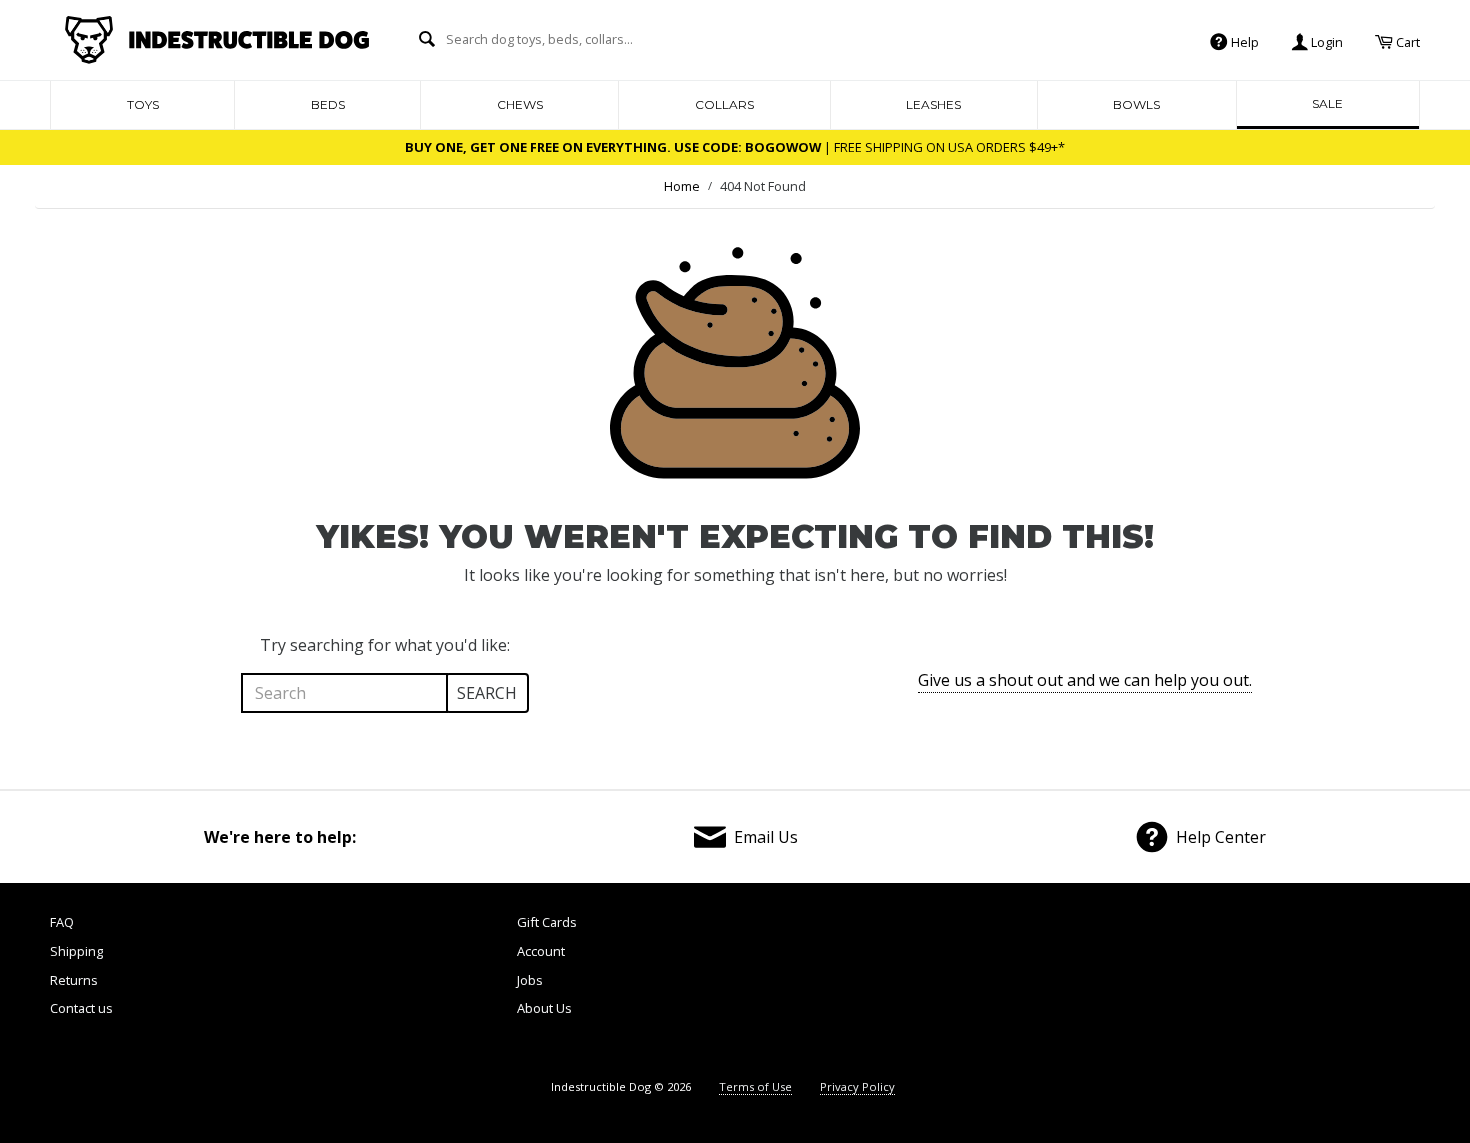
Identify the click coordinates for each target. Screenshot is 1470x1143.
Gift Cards (547, 922)
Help (1243, 41)
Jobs (530, 980)
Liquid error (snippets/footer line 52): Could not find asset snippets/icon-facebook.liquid (1038, 985)
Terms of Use (755, 1086)
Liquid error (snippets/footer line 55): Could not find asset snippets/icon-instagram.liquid (1364, 985)
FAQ (62, 922)
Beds (328, 104)
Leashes (933, 104)
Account (541, 951)
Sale (1327, 103)
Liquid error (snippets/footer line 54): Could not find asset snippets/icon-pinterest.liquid (1254, 985)
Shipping (76, 951)
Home (682, 186)
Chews (520, 104)
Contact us (81, 1008)
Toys (143, 104)
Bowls (1136, 104)
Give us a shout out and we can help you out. (1085, 680)
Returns (74, 980)
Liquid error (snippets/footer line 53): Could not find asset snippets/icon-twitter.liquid (1146, 985)
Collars (724, 104)
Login (1325, 41)
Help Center (1221, 837)
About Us (544, 1008)
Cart (1406, 41)
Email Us (766, 837)
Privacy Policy (857, 1086)
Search (487, 693)
